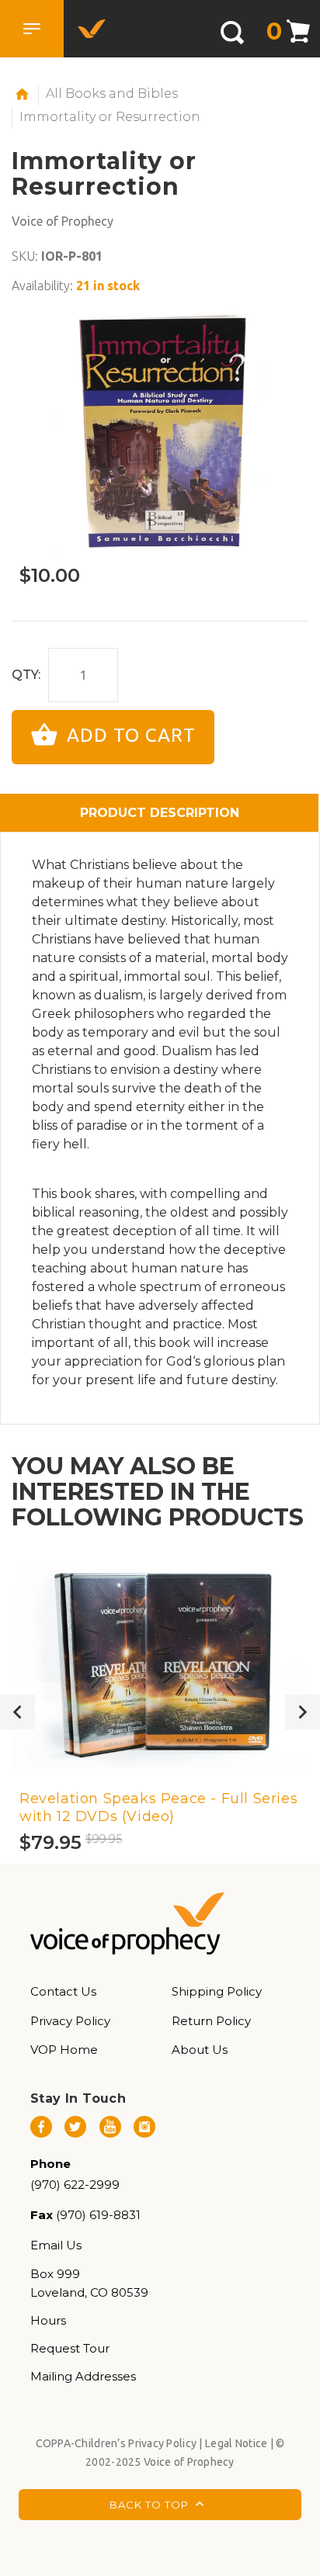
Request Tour (70, 2348)
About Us (200, 2050)
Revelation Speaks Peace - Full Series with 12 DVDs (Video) (158, 1807)
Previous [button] (17, 1712)
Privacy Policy (70, 2021)
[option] (160, 431)
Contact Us (63, 1991)
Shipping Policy (217, 1991)
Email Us (56, 2245)
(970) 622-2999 (75, 2185)
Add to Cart (129, 735)
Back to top (151, 2505)
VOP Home (64, 2050)
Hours (48, 2320)
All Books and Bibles (112, 93)
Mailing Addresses (83, 2376)
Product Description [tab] (160, 813)
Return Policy (211, 2021)
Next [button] (303, 1712)
